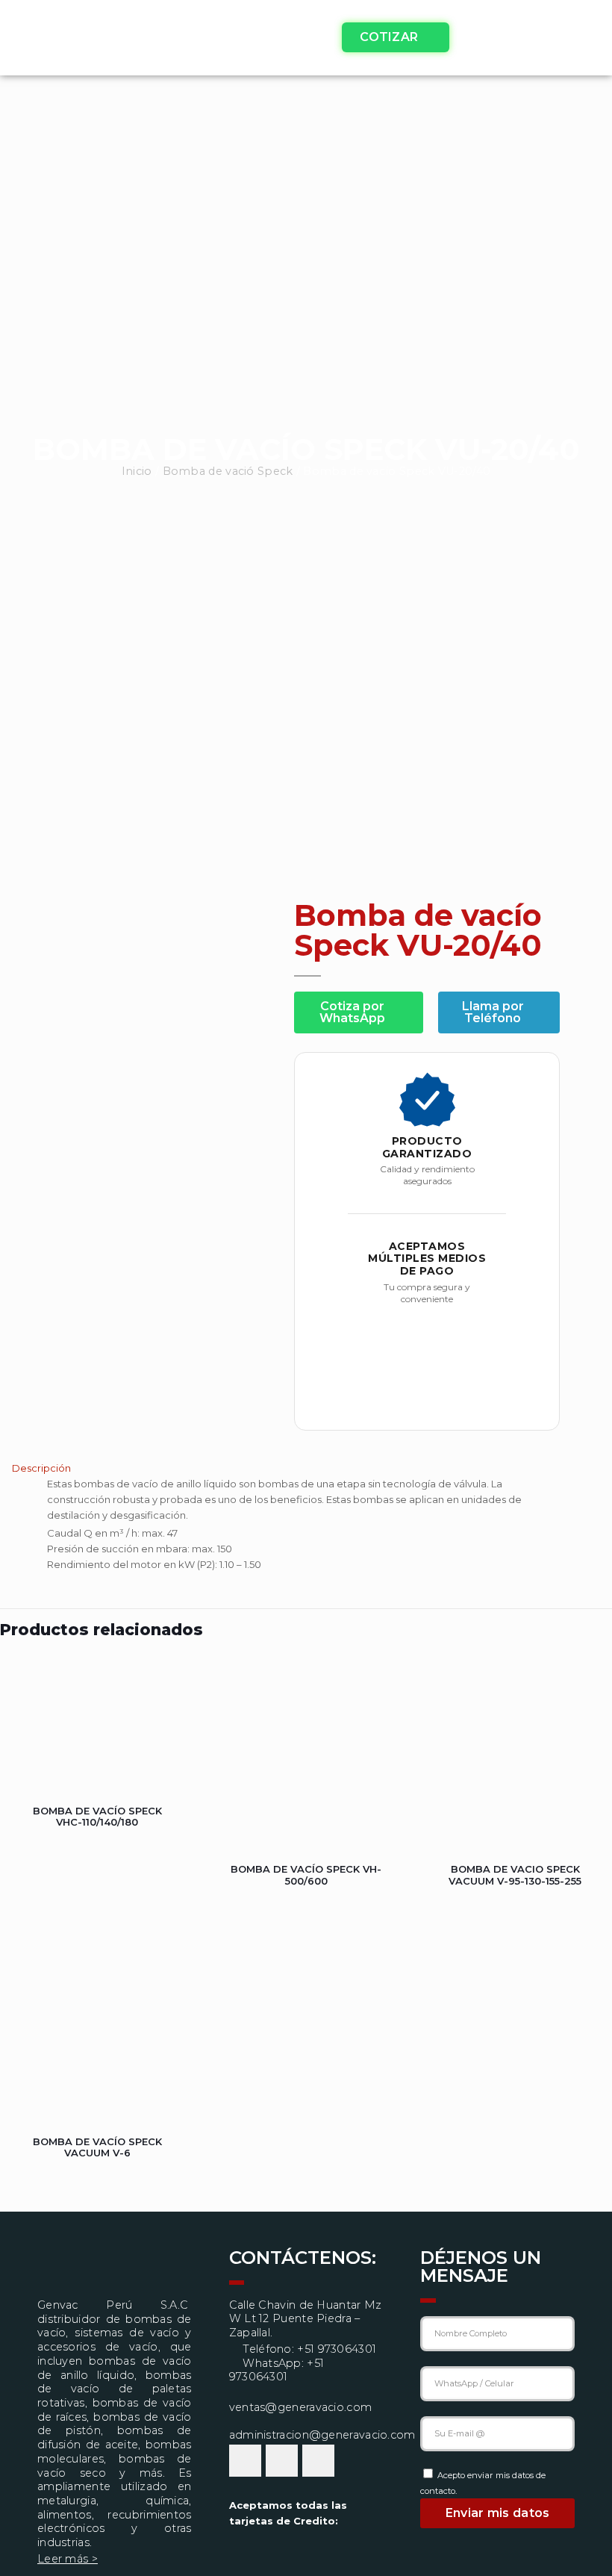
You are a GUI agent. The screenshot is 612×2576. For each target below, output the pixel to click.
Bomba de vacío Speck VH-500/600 (306, 1875)
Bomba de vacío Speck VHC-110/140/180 (97, 1817)
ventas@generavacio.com (301, 2407)
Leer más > (68, 2559)
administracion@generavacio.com (322, 2435)
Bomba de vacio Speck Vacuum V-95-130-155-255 (515, 1875)
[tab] (306, 1468)
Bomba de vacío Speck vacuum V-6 (97, 2147)
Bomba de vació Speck (228, 471)
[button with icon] (245, 2461)
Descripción (41, 1468)
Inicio (137, 471)
